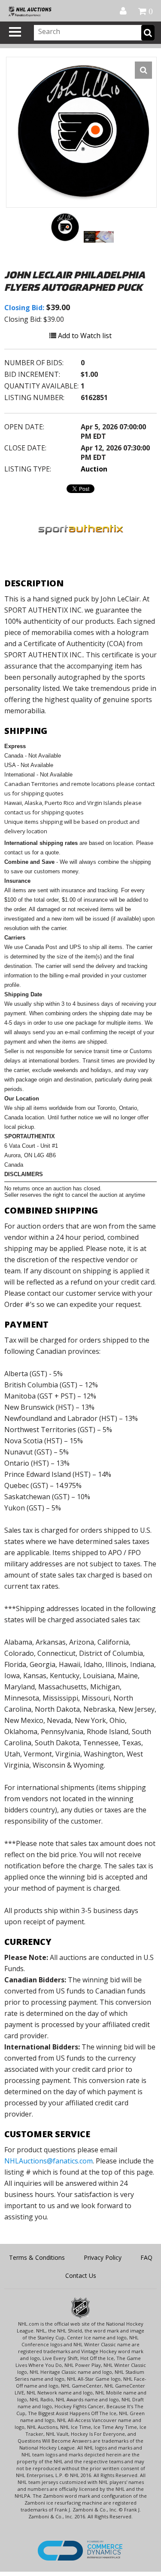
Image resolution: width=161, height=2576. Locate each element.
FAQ (146, 2257)
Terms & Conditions (37, 2257)
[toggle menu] (15, 32)
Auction (94, 469)
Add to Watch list (84, 336)
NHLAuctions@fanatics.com (49, 2161)
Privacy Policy (103, 2257)
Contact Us (81, 2276)
